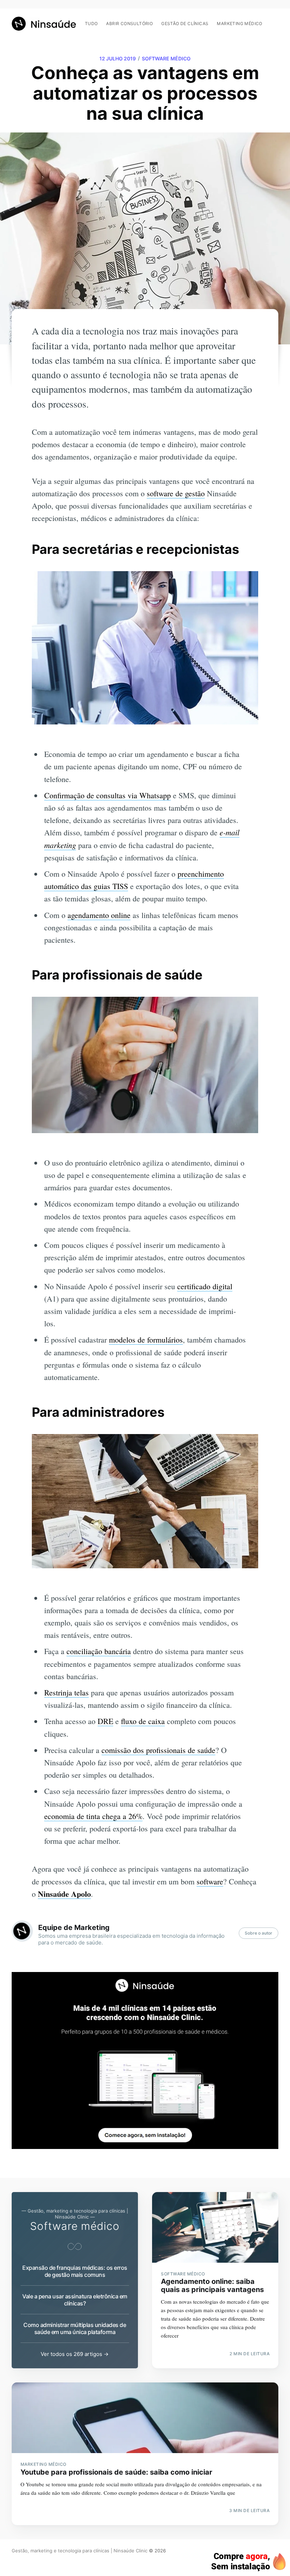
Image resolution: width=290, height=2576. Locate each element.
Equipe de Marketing (74, 1927)
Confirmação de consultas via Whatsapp (108, 795)
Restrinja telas (66, 1692)
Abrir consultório (129, 23)
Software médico (166, 58)
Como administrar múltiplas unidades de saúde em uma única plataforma (75, 2328)
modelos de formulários (146, 1340)
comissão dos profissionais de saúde (158, 1750)
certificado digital (205, 1286)
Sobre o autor (259, 1933)
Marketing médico (239, 23)
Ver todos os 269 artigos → (75, 2354)
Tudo (91, 23)
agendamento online (99, 915)
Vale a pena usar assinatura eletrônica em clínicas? (75, 2300)
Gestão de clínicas (185, 23)
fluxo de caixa (143, 1721)
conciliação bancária (99, 1651)
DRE (105, 1721)
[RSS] (275, 20)
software (210, 1881)
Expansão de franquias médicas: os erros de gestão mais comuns (75, 2271)
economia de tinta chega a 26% (93, 1816)
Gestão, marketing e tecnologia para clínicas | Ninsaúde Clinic (80, 2551)
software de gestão (176, 493)
